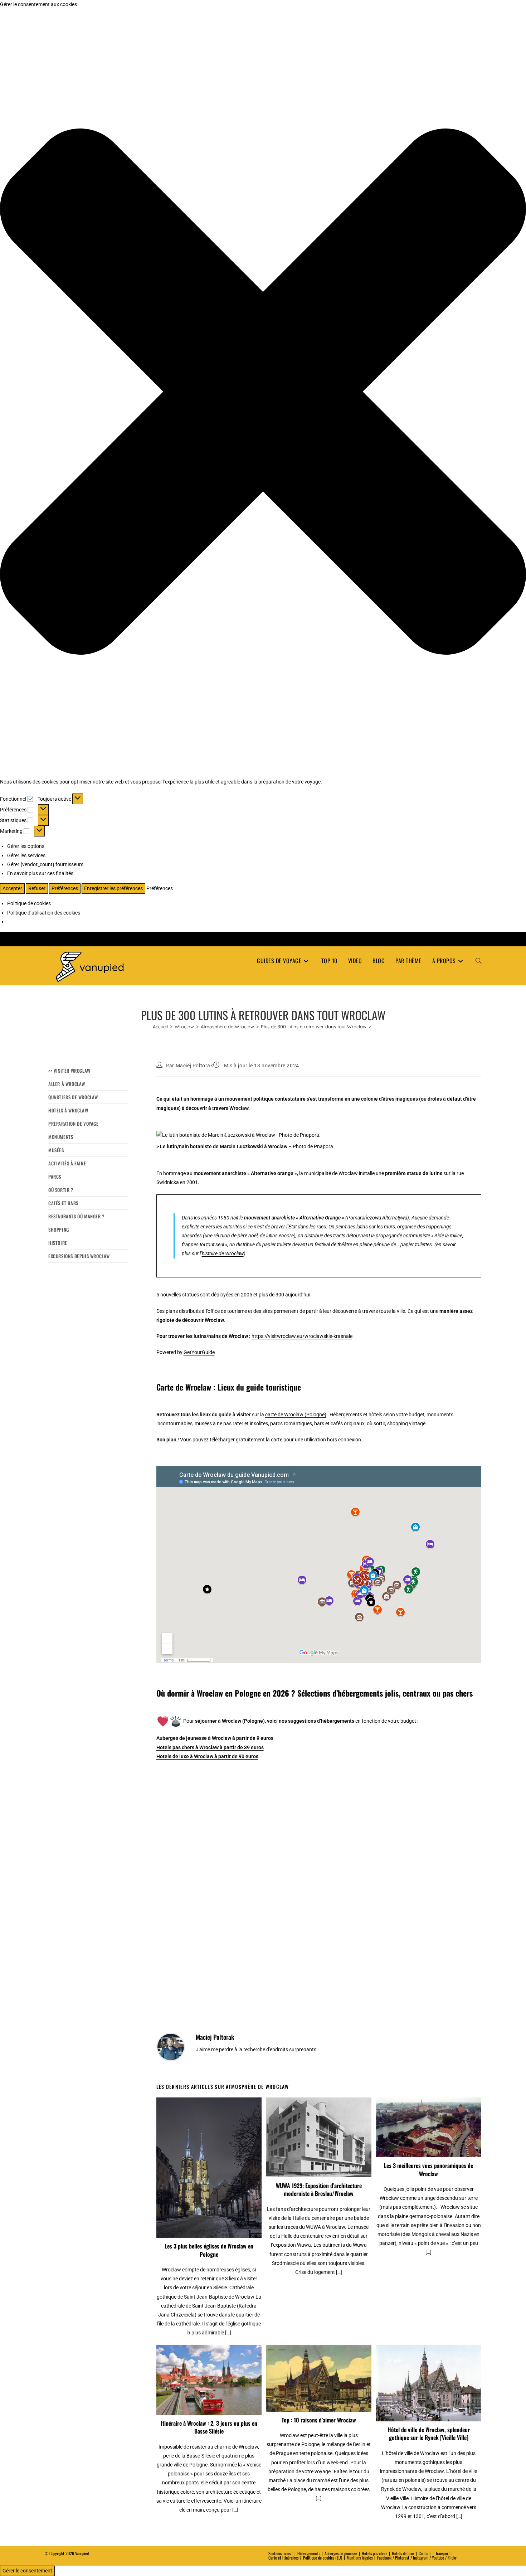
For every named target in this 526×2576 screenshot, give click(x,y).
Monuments (61, 1137)
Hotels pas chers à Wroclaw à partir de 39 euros (210, 1747)
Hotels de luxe (403, 2553)
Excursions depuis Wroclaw (79, 1256)
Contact (425, 2553)
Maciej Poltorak (194, 1066)
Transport (443, 2553)
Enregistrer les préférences (113, 888)
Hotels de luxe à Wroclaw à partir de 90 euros (207, 1756)
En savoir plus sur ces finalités (40, 873)
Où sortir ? (61, 1190)
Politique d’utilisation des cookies (44, 913)
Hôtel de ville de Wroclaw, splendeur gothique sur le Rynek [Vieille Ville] (429, 2434)
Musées (56, 1150)
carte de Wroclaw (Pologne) (296, 1415)
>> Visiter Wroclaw (69, 1071)
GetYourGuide (199, 1352)
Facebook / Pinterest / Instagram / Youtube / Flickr (417, 2558)
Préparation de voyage (74, 1124)
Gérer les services (26, 855)
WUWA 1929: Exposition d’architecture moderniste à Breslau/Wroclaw (319, 2190)
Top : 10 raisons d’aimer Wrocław (319, 2420)
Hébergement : (309, 2553)
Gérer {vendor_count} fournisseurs (45, 864)
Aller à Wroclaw (67, 1084)
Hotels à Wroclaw (68, 1110)
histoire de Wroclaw (223, 1253)
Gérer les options (26, 846)
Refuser (37, 888)
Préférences (65, 888)
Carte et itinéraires (283, 2558)
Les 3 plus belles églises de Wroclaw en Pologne (209, 2250)
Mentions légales (360, 2558)
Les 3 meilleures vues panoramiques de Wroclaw (428, 2170)
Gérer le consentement (27, 2571)
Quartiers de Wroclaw (73, 1097)
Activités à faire (67, 1163)
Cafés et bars (63, 1203)
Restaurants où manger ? (76, 1216)
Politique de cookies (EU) (323, 2558)
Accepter (12, 888)
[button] (263, 393)
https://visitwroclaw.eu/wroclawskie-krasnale (302, 1336)
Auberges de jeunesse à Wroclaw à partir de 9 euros (215, 1738)
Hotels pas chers (374, 2553)
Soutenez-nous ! (281, 2553)
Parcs (55, 1177)
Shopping (59, 1229)
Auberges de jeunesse (341, 2553)
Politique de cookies (29, 903)
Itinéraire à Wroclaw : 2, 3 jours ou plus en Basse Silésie (209, 2427)
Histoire (58, 1243)
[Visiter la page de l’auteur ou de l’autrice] (171, 2047)
